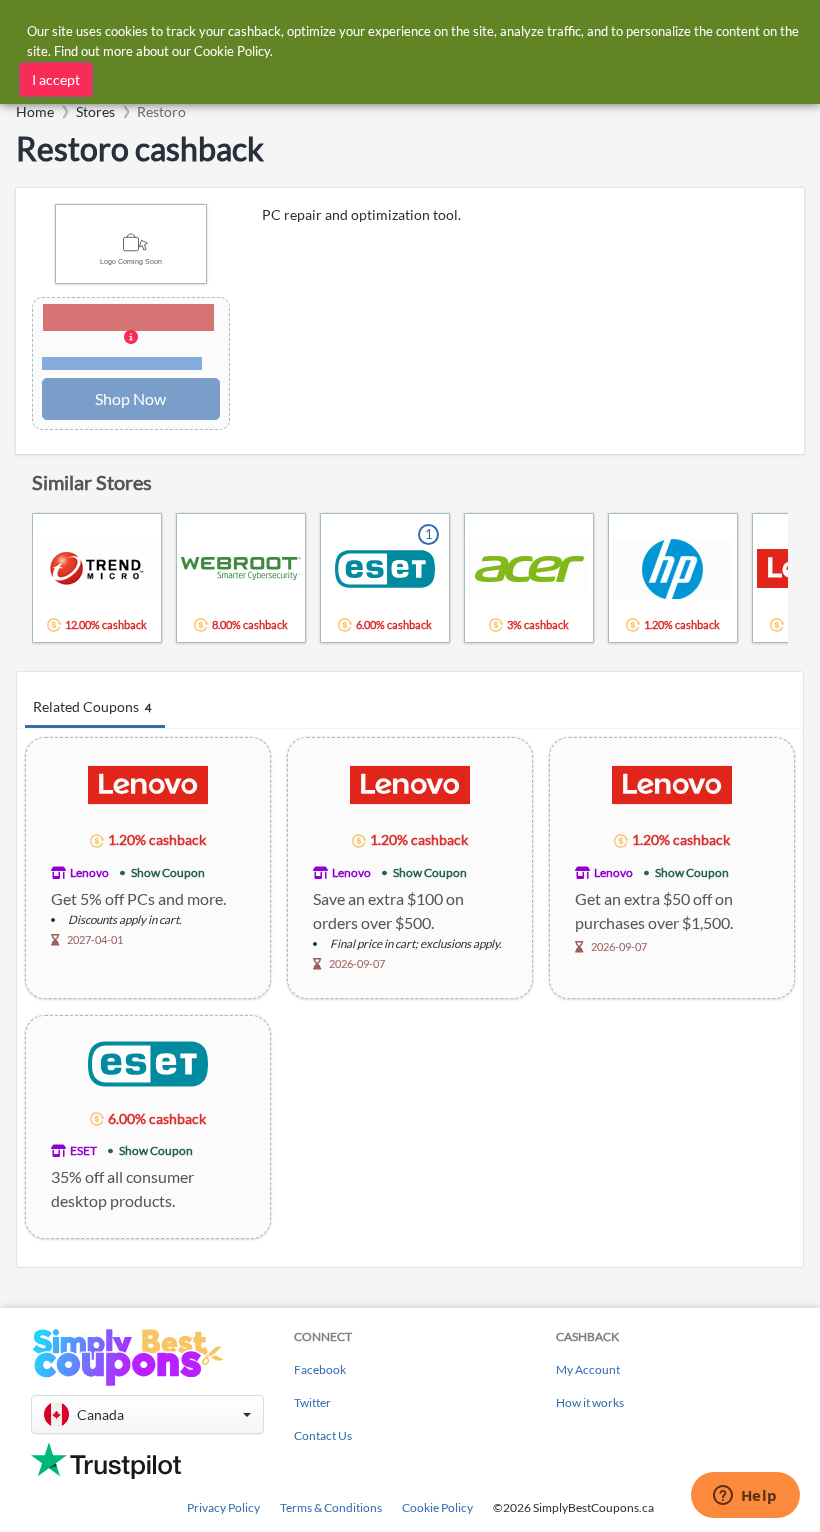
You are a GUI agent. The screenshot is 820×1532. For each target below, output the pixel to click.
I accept (56, 79)
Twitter (312, 1402)
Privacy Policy (223, 1507)
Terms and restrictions (122, 363)
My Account (588, 1369)
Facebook (320, 1369)
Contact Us (323, 1435)
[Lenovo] (148, 783)
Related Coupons (92, 706)
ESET (83, 1150)
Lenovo (89, 872)
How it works (590, 1402)
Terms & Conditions (331, 1507)
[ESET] (148, 1062)
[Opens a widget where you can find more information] (745, 1497)
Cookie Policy (437, 1507)
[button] (131, 338)
